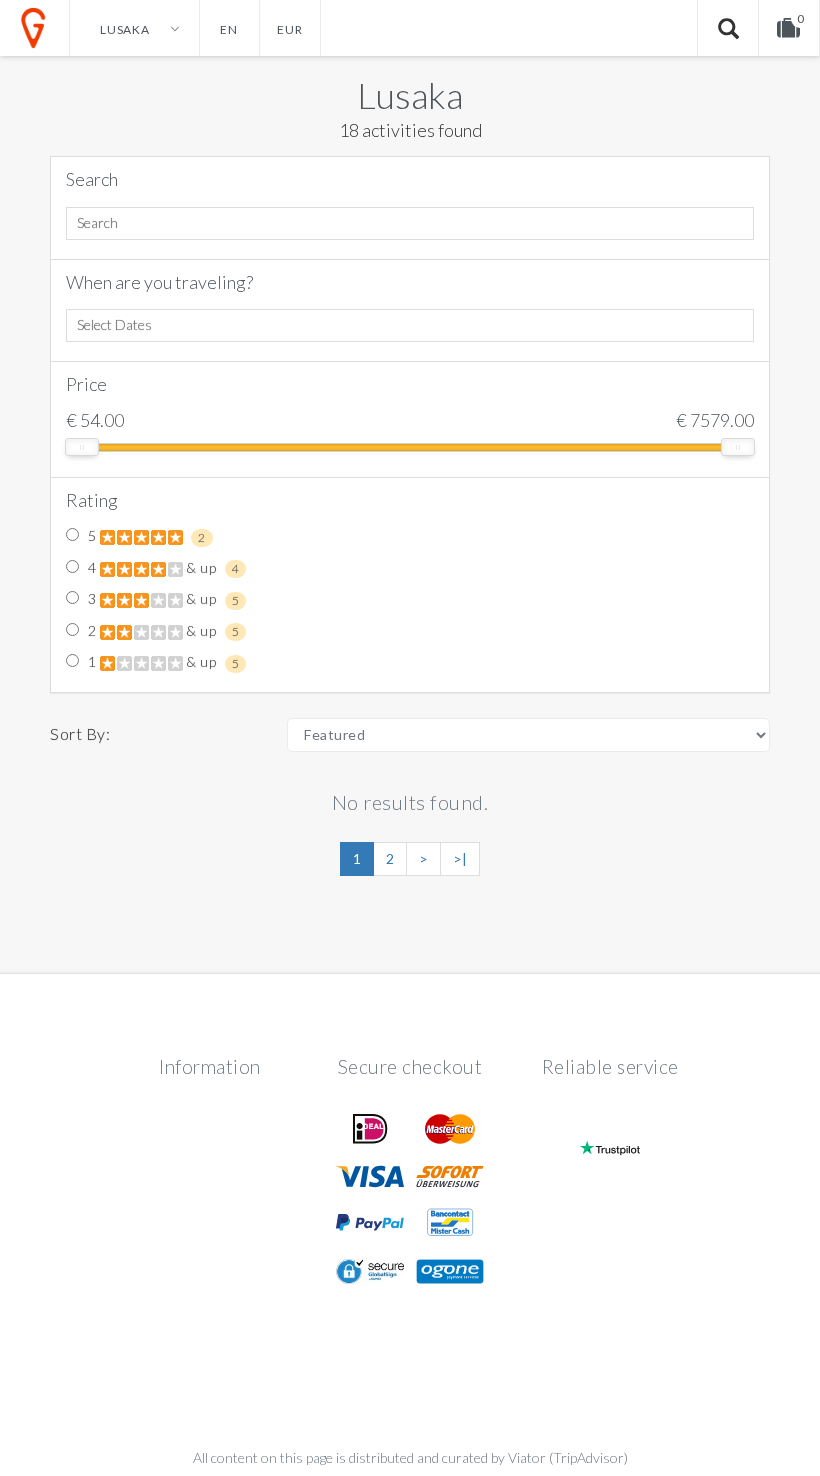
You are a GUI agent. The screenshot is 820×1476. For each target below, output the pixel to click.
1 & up (161, 662)
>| (460, 858)
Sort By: (80, 733)
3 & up (161, 599)
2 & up (161, 631)
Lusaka (410, 95)
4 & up (161, 568)
